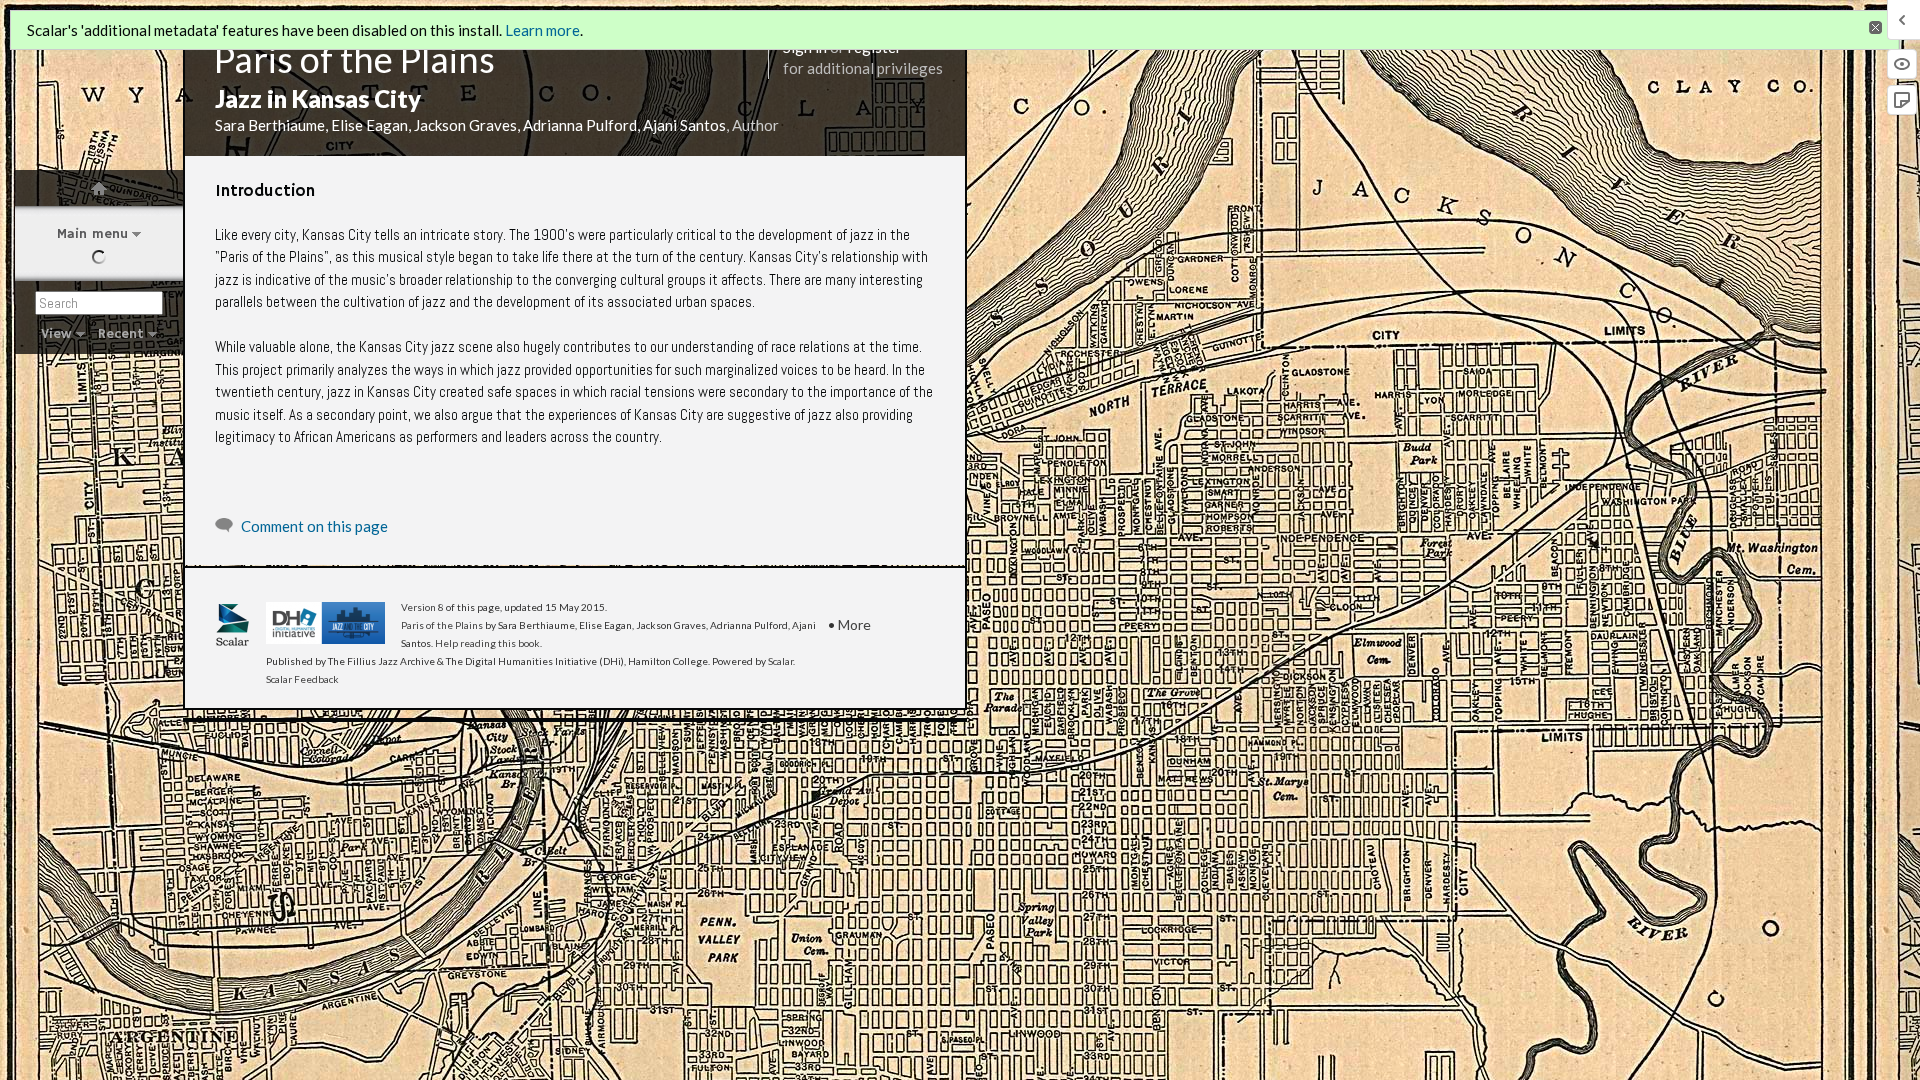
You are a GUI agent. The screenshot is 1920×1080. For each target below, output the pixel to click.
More (854, 624)
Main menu (92, 234)
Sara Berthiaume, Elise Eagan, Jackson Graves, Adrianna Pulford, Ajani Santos (470, 125)
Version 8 (422, 607)
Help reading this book (487, 643)
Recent (121, 334)
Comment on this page (314, 526)
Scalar (780, 661)
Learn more (542, 30)
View (56, 334)
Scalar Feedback (302, 679)
